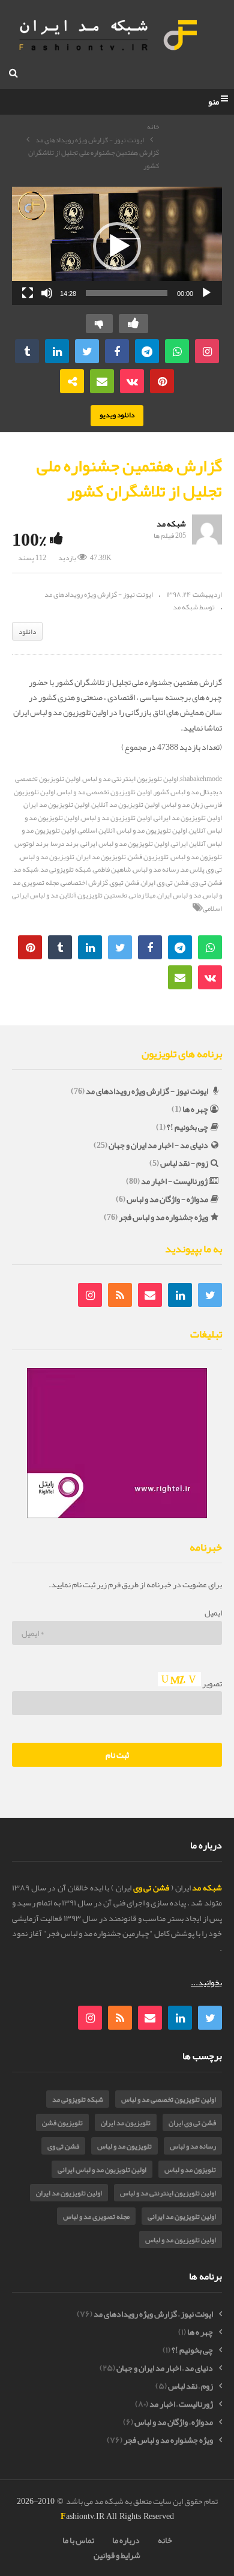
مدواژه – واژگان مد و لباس (174, 2422)
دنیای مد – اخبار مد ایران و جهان (165, 2368)
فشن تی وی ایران (165, 882)
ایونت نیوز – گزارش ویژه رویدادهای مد (153, 2314)
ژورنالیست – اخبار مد (181, 2404)
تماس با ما (78, 2540)
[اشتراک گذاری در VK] (132, 381)
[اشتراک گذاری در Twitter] (87, 351)
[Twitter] (210, 1295)
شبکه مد (171, 523)
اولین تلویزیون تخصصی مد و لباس (104, 792)
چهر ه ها (195, 1109)
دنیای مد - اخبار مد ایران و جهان (158, 1145)
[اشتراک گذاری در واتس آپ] (177, 351)
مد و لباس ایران (179, 895)
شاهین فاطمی (112, 869)
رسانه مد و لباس (156, 869)
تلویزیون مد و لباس (47, 857)
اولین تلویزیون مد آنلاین (125, 804)
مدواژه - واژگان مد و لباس (167, 1199)
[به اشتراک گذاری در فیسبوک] (117, 351)
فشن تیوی (124, 882)
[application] (117, 246)
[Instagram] (90, 1295)
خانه (153, 127)
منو (214, 102)
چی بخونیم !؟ (187, 1127)
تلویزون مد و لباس (190, 2170)
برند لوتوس (31, 843)
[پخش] (206, 293)
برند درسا (64, 843)
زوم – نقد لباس (190, 2386)
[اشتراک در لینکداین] (57, 351)
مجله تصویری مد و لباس (96, 2216)
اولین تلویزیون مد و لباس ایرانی (125, 843)
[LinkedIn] (180, 1295)
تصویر (211, 1683)
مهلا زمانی (142, 895)
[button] (117, 246)
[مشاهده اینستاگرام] (207, 351)
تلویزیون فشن (148, 857)
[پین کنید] (162, 381)
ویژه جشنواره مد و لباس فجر (163, 1217)
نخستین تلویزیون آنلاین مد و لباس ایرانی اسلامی (117, 902)
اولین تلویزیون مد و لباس (116, 818)
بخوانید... (206, 1982)
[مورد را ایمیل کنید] (102, 381)
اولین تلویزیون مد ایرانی (182, 2216)
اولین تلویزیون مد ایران (56, 804)
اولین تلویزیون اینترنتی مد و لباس (130, 779)
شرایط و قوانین (117, 2555)
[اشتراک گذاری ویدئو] (72, 381)
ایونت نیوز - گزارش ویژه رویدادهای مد (90, 140)
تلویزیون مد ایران (101, 857)
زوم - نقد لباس (184, 1163)
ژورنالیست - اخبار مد (174, 1181)
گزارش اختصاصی (84, 882)
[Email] (150, 1295)
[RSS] (120, 1295)
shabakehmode (201, 779)
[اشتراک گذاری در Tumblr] (27, 351)
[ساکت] (47, 293)
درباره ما (126, 2540)
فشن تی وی (63, 2146)
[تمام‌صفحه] (28, 293)
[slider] (127, 293)
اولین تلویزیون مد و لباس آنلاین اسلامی (133, 830)
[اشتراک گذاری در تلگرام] (147, 351)
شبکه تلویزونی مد (66, 869)
